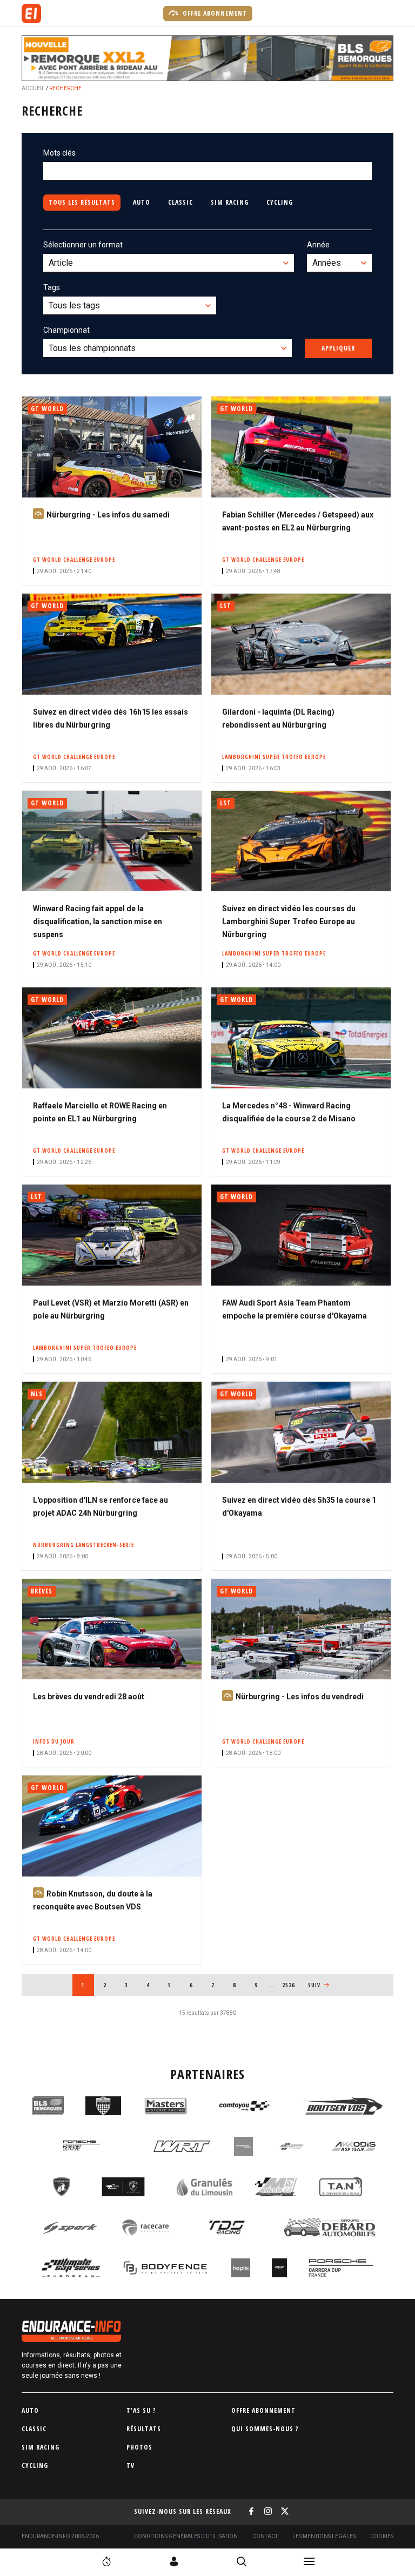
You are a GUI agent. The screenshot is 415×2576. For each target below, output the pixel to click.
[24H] (106, 2561)
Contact (265, 2536)
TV (130, 2466)
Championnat (66, 330)
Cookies (382, 2536)
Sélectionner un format (83, 245)
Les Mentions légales (324, 2536)
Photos (139, 2447)
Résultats (144, 2429)
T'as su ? (141, 2410)
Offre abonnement (214, 13)
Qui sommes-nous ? (265, 2429)
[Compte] (174, 2561)
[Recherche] (242, 2561)
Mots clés (59, 153)
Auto (142, 202)
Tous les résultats (82, 202)
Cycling (280, 202)
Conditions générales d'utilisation (186, 2536)
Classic (180, 202)
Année (318, 245)
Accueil (33, 88)
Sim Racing (230, 202)
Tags (52, 287)
